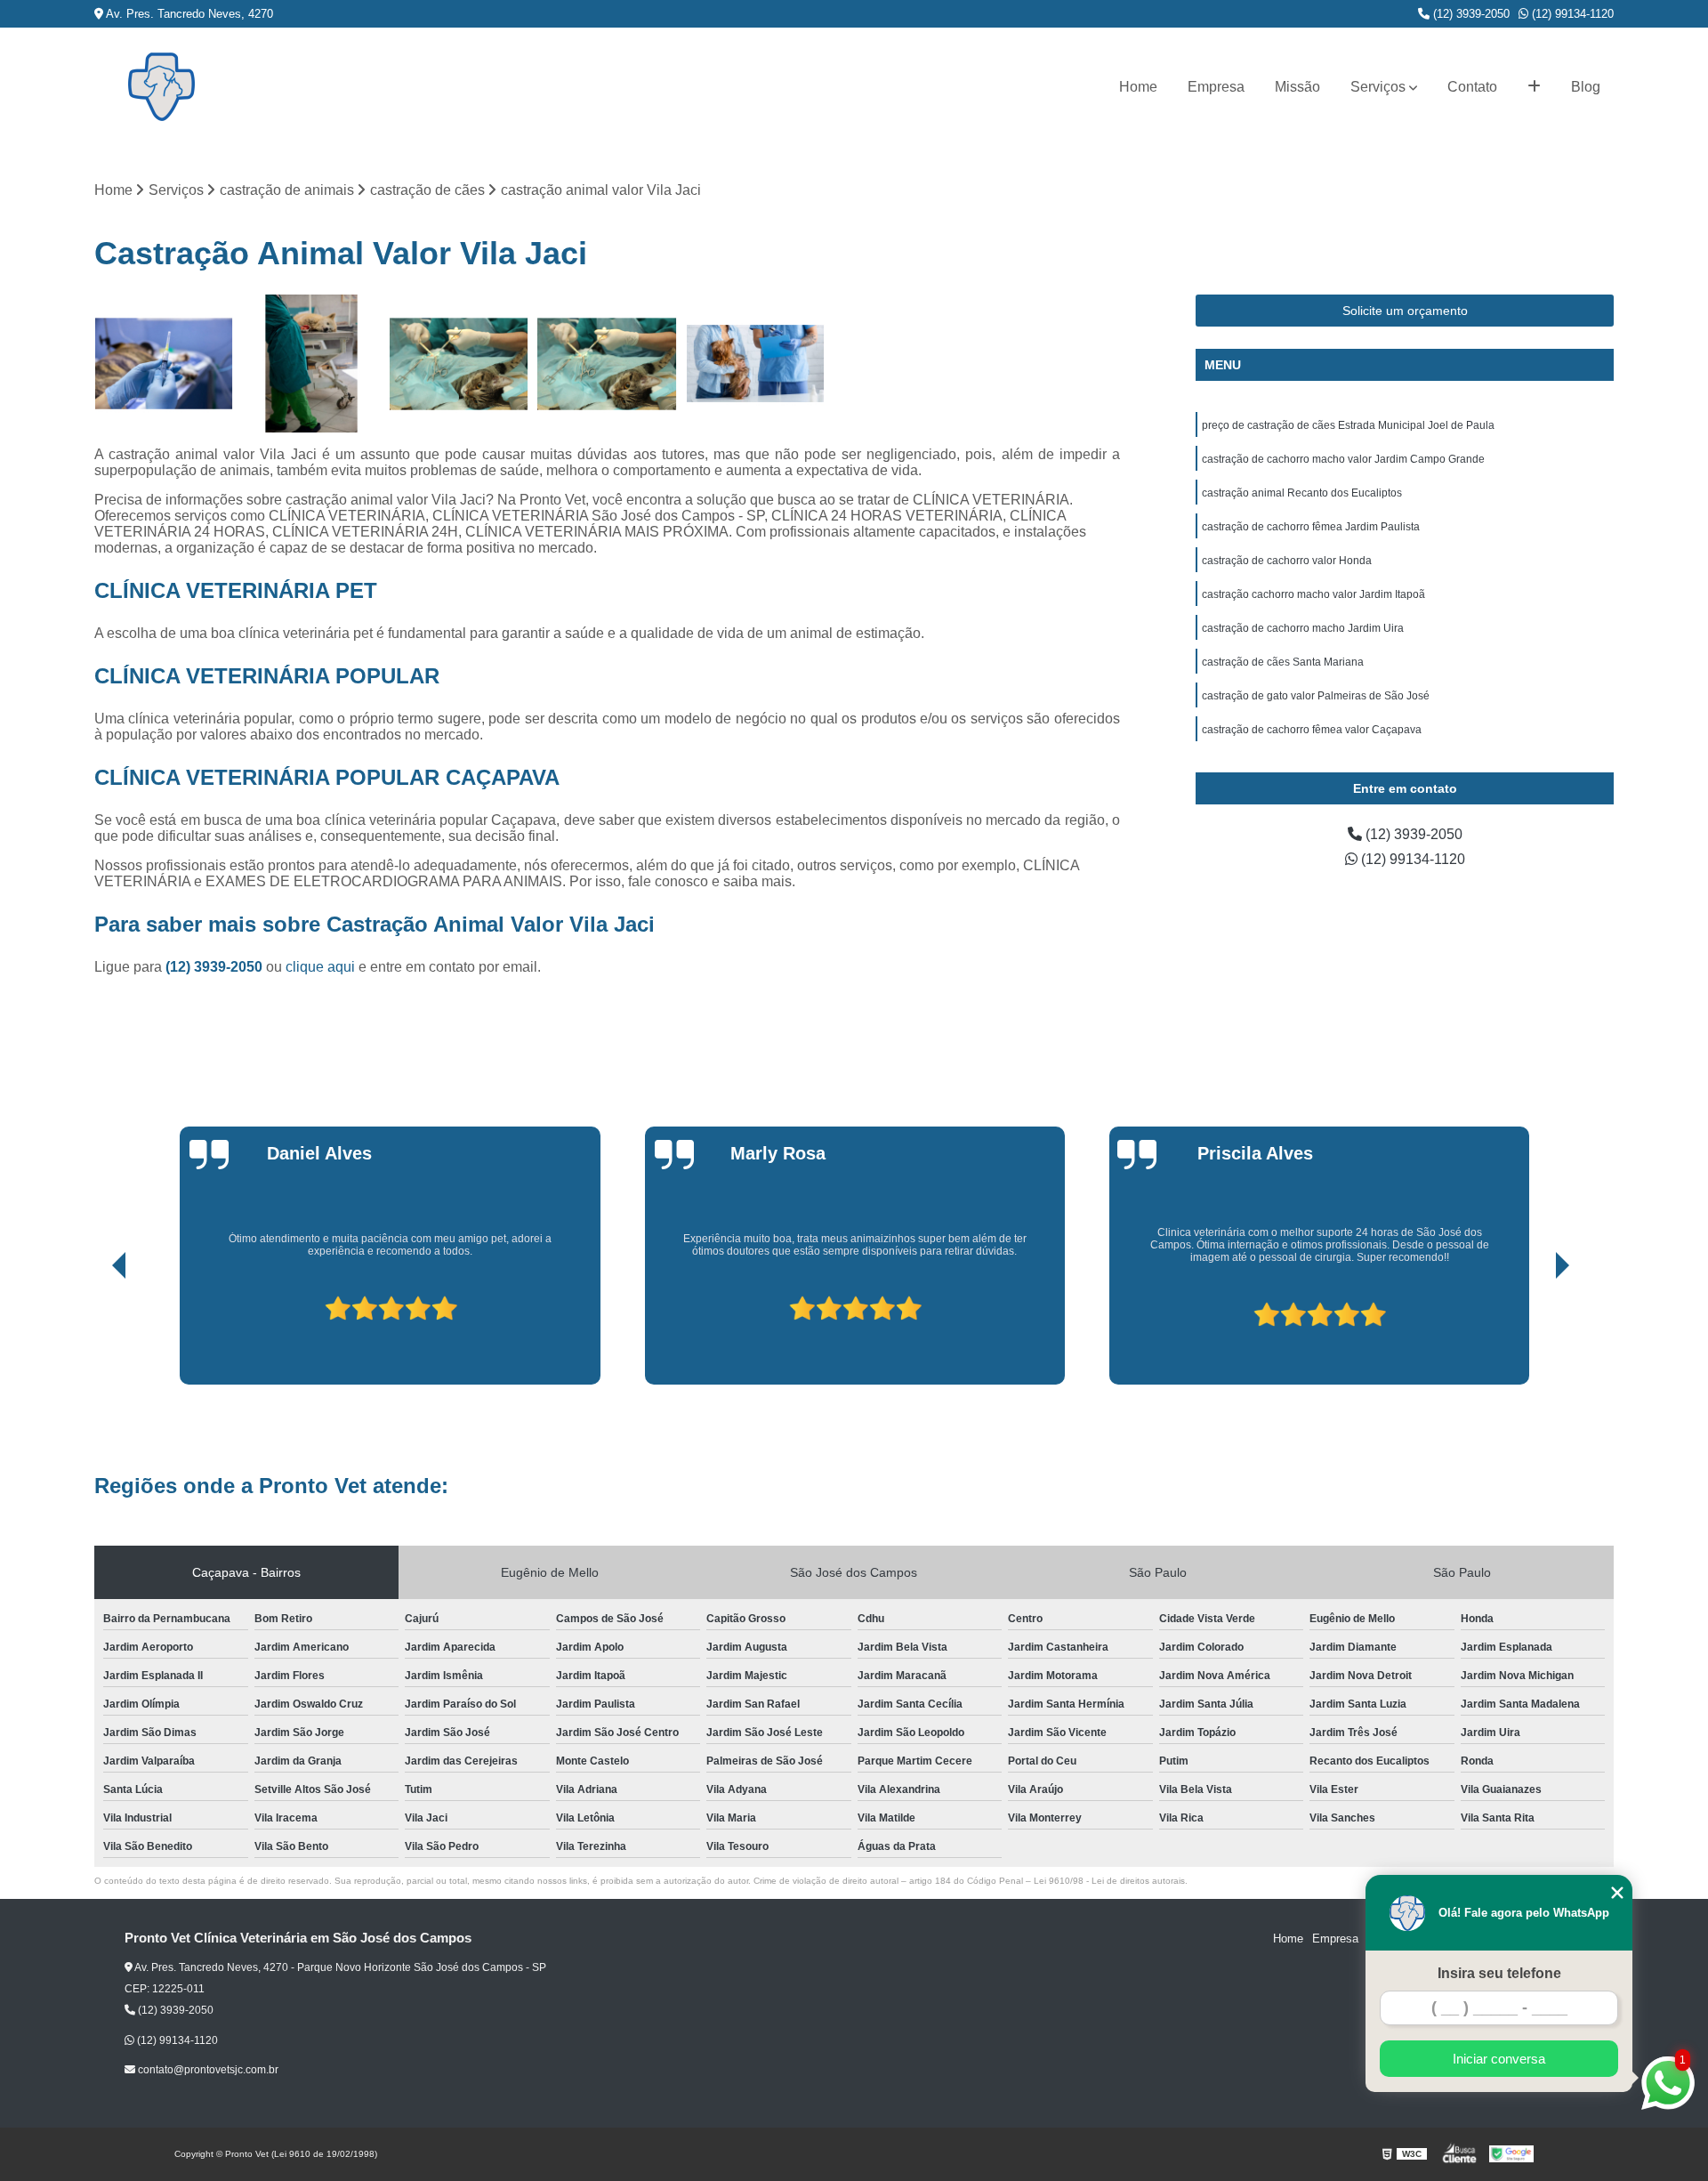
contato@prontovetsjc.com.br (207, 2070)
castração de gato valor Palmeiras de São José (1316, 696)
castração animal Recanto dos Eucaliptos (1302, 493)
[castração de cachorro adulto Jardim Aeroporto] (164, 364)
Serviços (1378, 87)
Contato (1472, 87)
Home (1138, 87)
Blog (1586, 87)
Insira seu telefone (1499, 1973)
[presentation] (94, 1334)
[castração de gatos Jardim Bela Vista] (459, 364)
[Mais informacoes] (1534, 87)
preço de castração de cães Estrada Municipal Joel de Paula (1348, 425)
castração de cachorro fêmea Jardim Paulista (1311, 527)
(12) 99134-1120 (1571, 14)
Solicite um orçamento (1405, 311)
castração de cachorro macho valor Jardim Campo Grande (1343, 459)
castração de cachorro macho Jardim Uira (1303, 628)
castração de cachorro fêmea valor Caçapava (1312, 730)
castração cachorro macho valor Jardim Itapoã (1313, 594)
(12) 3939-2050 (1470, 14)
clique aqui (320, 967)
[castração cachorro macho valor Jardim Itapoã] (311, 364)
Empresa (1216, 87)
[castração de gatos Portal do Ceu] (607, 364)
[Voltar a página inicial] (161, 87)
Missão (1297, 87)
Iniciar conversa (1499, 2059)
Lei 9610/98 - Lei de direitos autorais (1109, 1881)
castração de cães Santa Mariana (1283, 662)
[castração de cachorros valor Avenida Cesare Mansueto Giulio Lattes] (755, 364)
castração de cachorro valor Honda (1287, 561)
